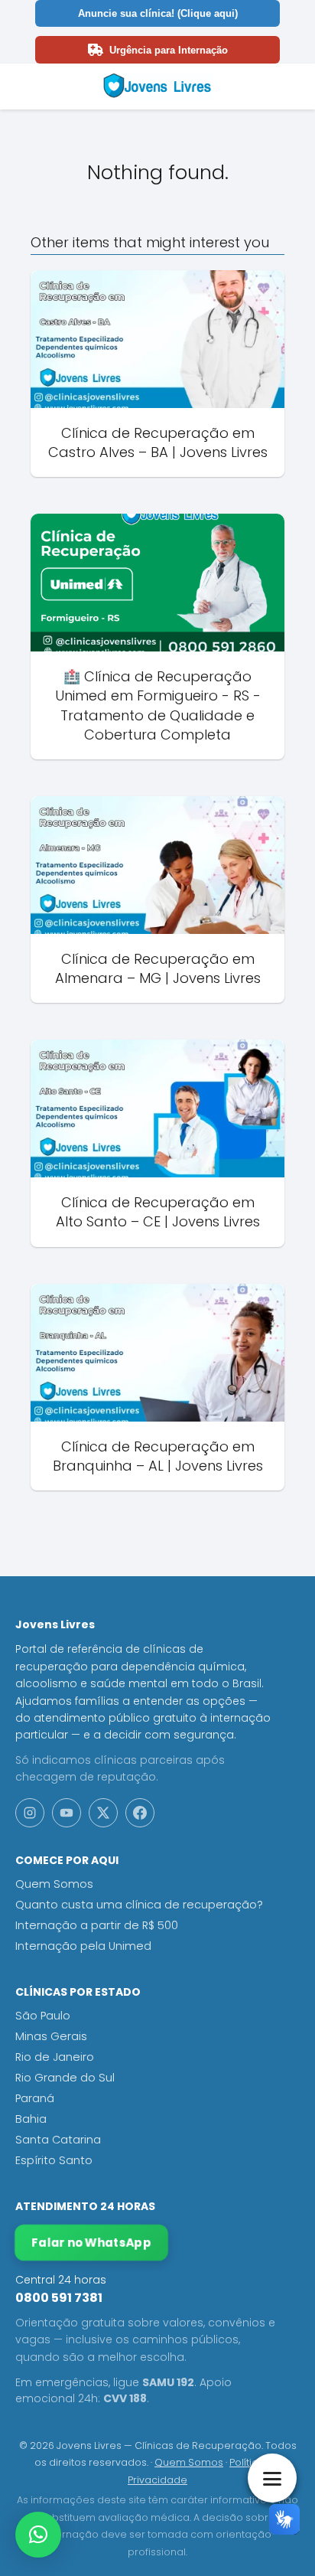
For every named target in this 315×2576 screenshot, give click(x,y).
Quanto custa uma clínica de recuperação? (139, 1905)
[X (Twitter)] (103, 1813)
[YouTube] (67, 1813)
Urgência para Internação (169, 50)
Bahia (31, 2119)
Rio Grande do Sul (65, 2078)
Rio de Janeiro (55, 2057)
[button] (38, 2535)
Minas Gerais (51, 2036)
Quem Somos (54, 1884)
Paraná (35, 2098)
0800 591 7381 (59, 2298)
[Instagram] (30, 1813)
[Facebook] (140, 1813)
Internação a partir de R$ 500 (97, 1925)
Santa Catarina (58, 2140)
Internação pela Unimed (83, 1946)
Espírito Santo (54, 2160)
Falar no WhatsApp (91, 2243)
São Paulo (43, 2016)
